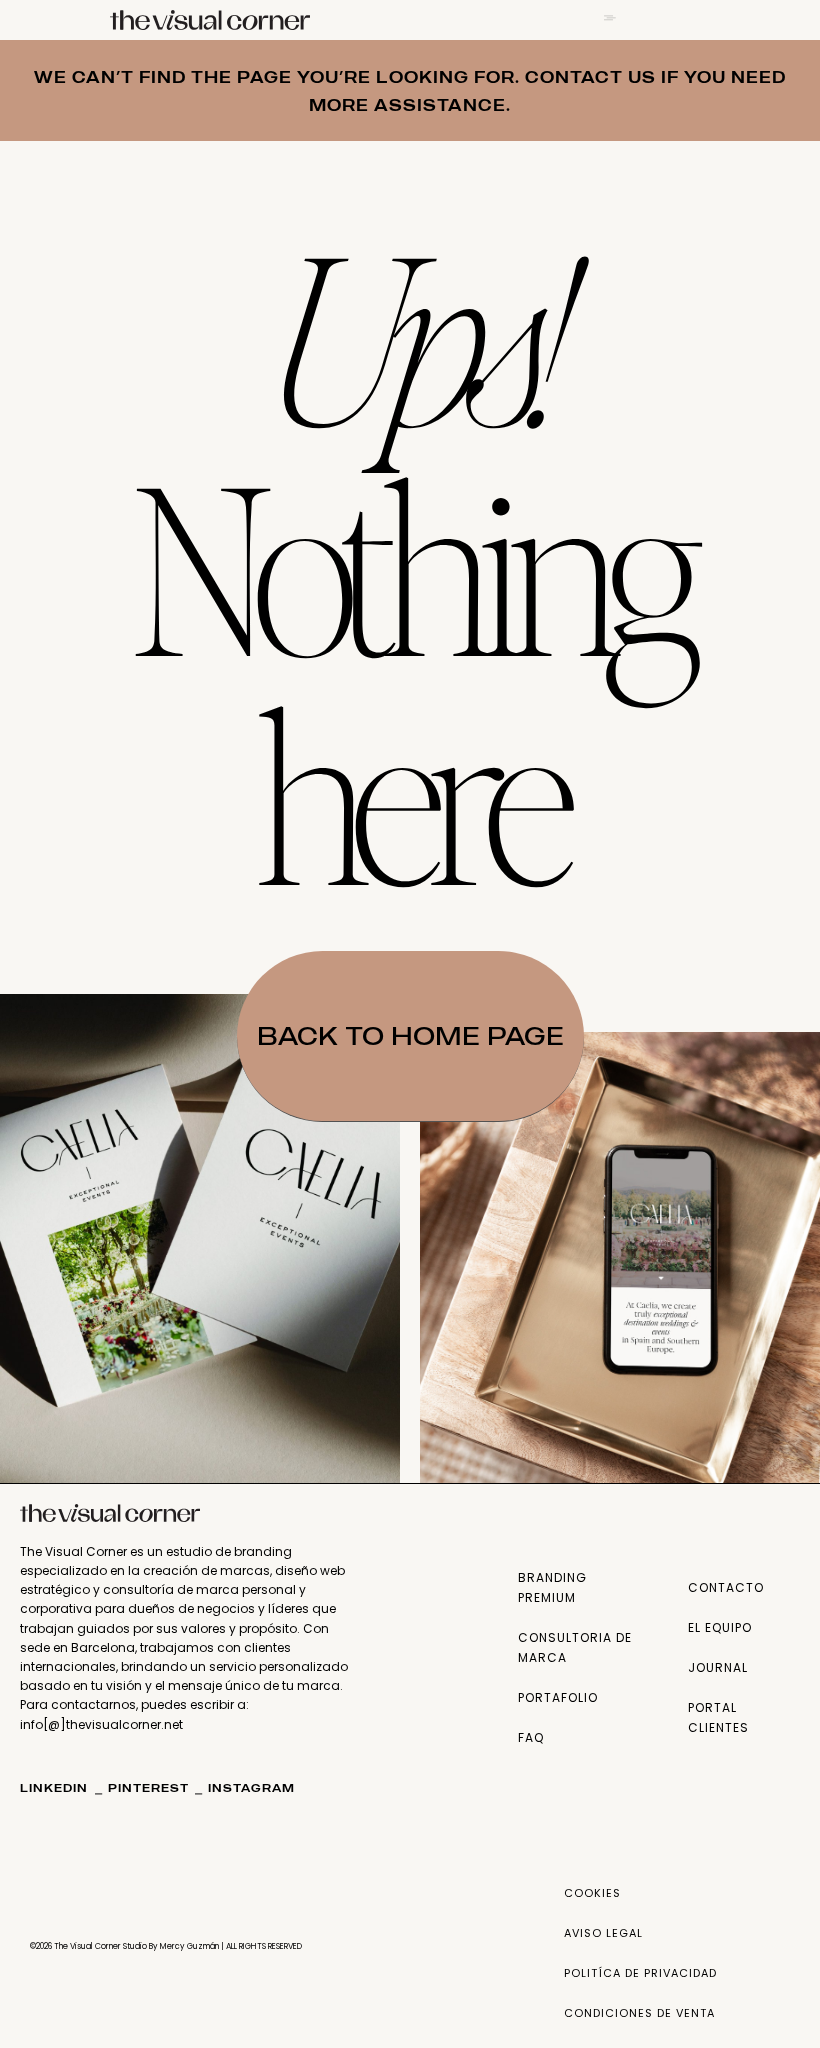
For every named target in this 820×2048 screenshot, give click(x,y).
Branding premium (552, 1587)
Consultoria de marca (575, 1647)
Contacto (726, 1587)
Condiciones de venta (639, 2013)
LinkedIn (56, 1788)
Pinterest (148, 1788)
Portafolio (558, 1697)
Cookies (592, 1893)
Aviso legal (603, 1933)
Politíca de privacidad (640, 1973)
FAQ (531, 1737)
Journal (718, 1667)
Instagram (251, 1788)
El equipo (720, 1627)
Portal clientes (718, 1717)
